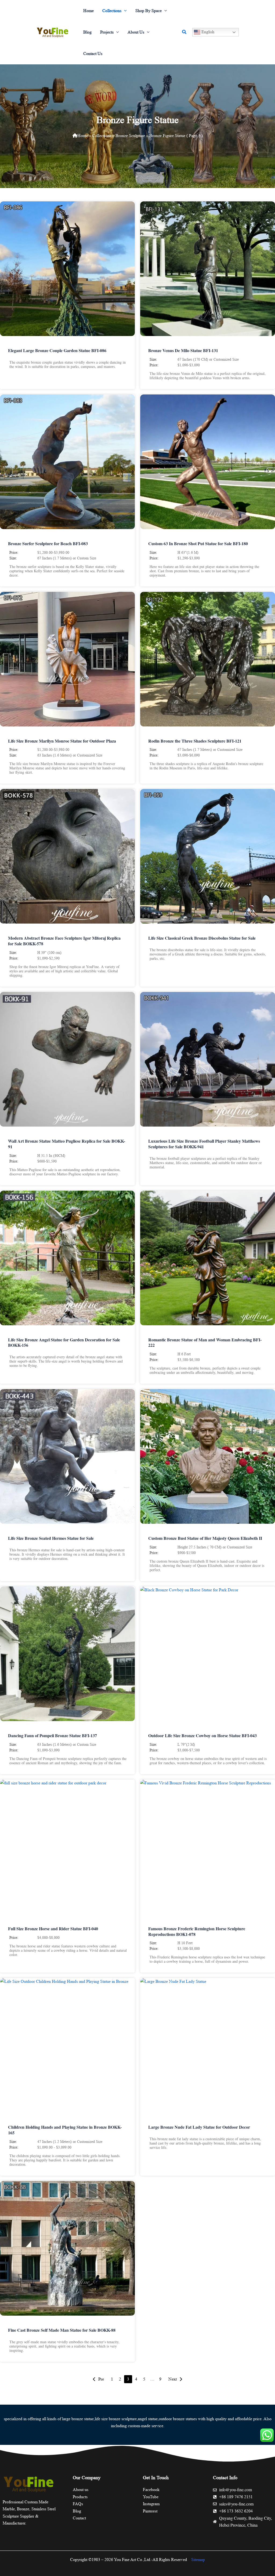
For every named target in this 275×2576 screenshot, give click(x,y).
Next (173, 2379)
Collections (102, 136)
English (207, 32)
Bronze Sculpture (130, 136)
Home (83, 136)
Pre (101, 2379)
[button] (124, 11)
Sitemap (198, 2560)
